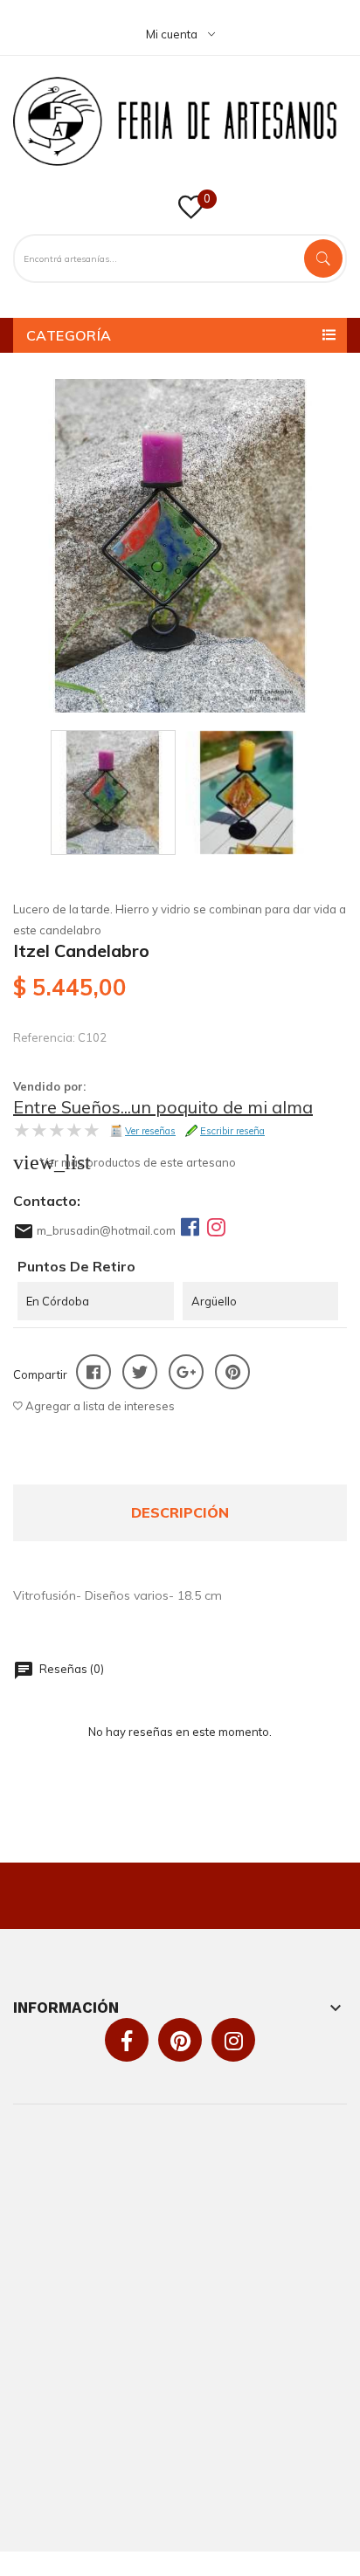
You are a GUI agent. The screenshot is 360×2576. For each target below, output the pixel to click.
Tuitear (140, 1372)
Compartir (93, 1372)
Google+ (186, 1372)
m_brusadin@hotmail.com (106, 1230)
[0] (191, 213)
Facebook (127, 2041)
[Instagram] (216, 1227)
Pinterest (232, 1372)
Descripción (180, 1512)
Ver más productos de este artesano (138, 1162)
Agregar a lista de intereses (99, 1406)
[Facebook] (190, 1227)
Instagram (234, 2041)
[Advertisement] (180, 2328)
